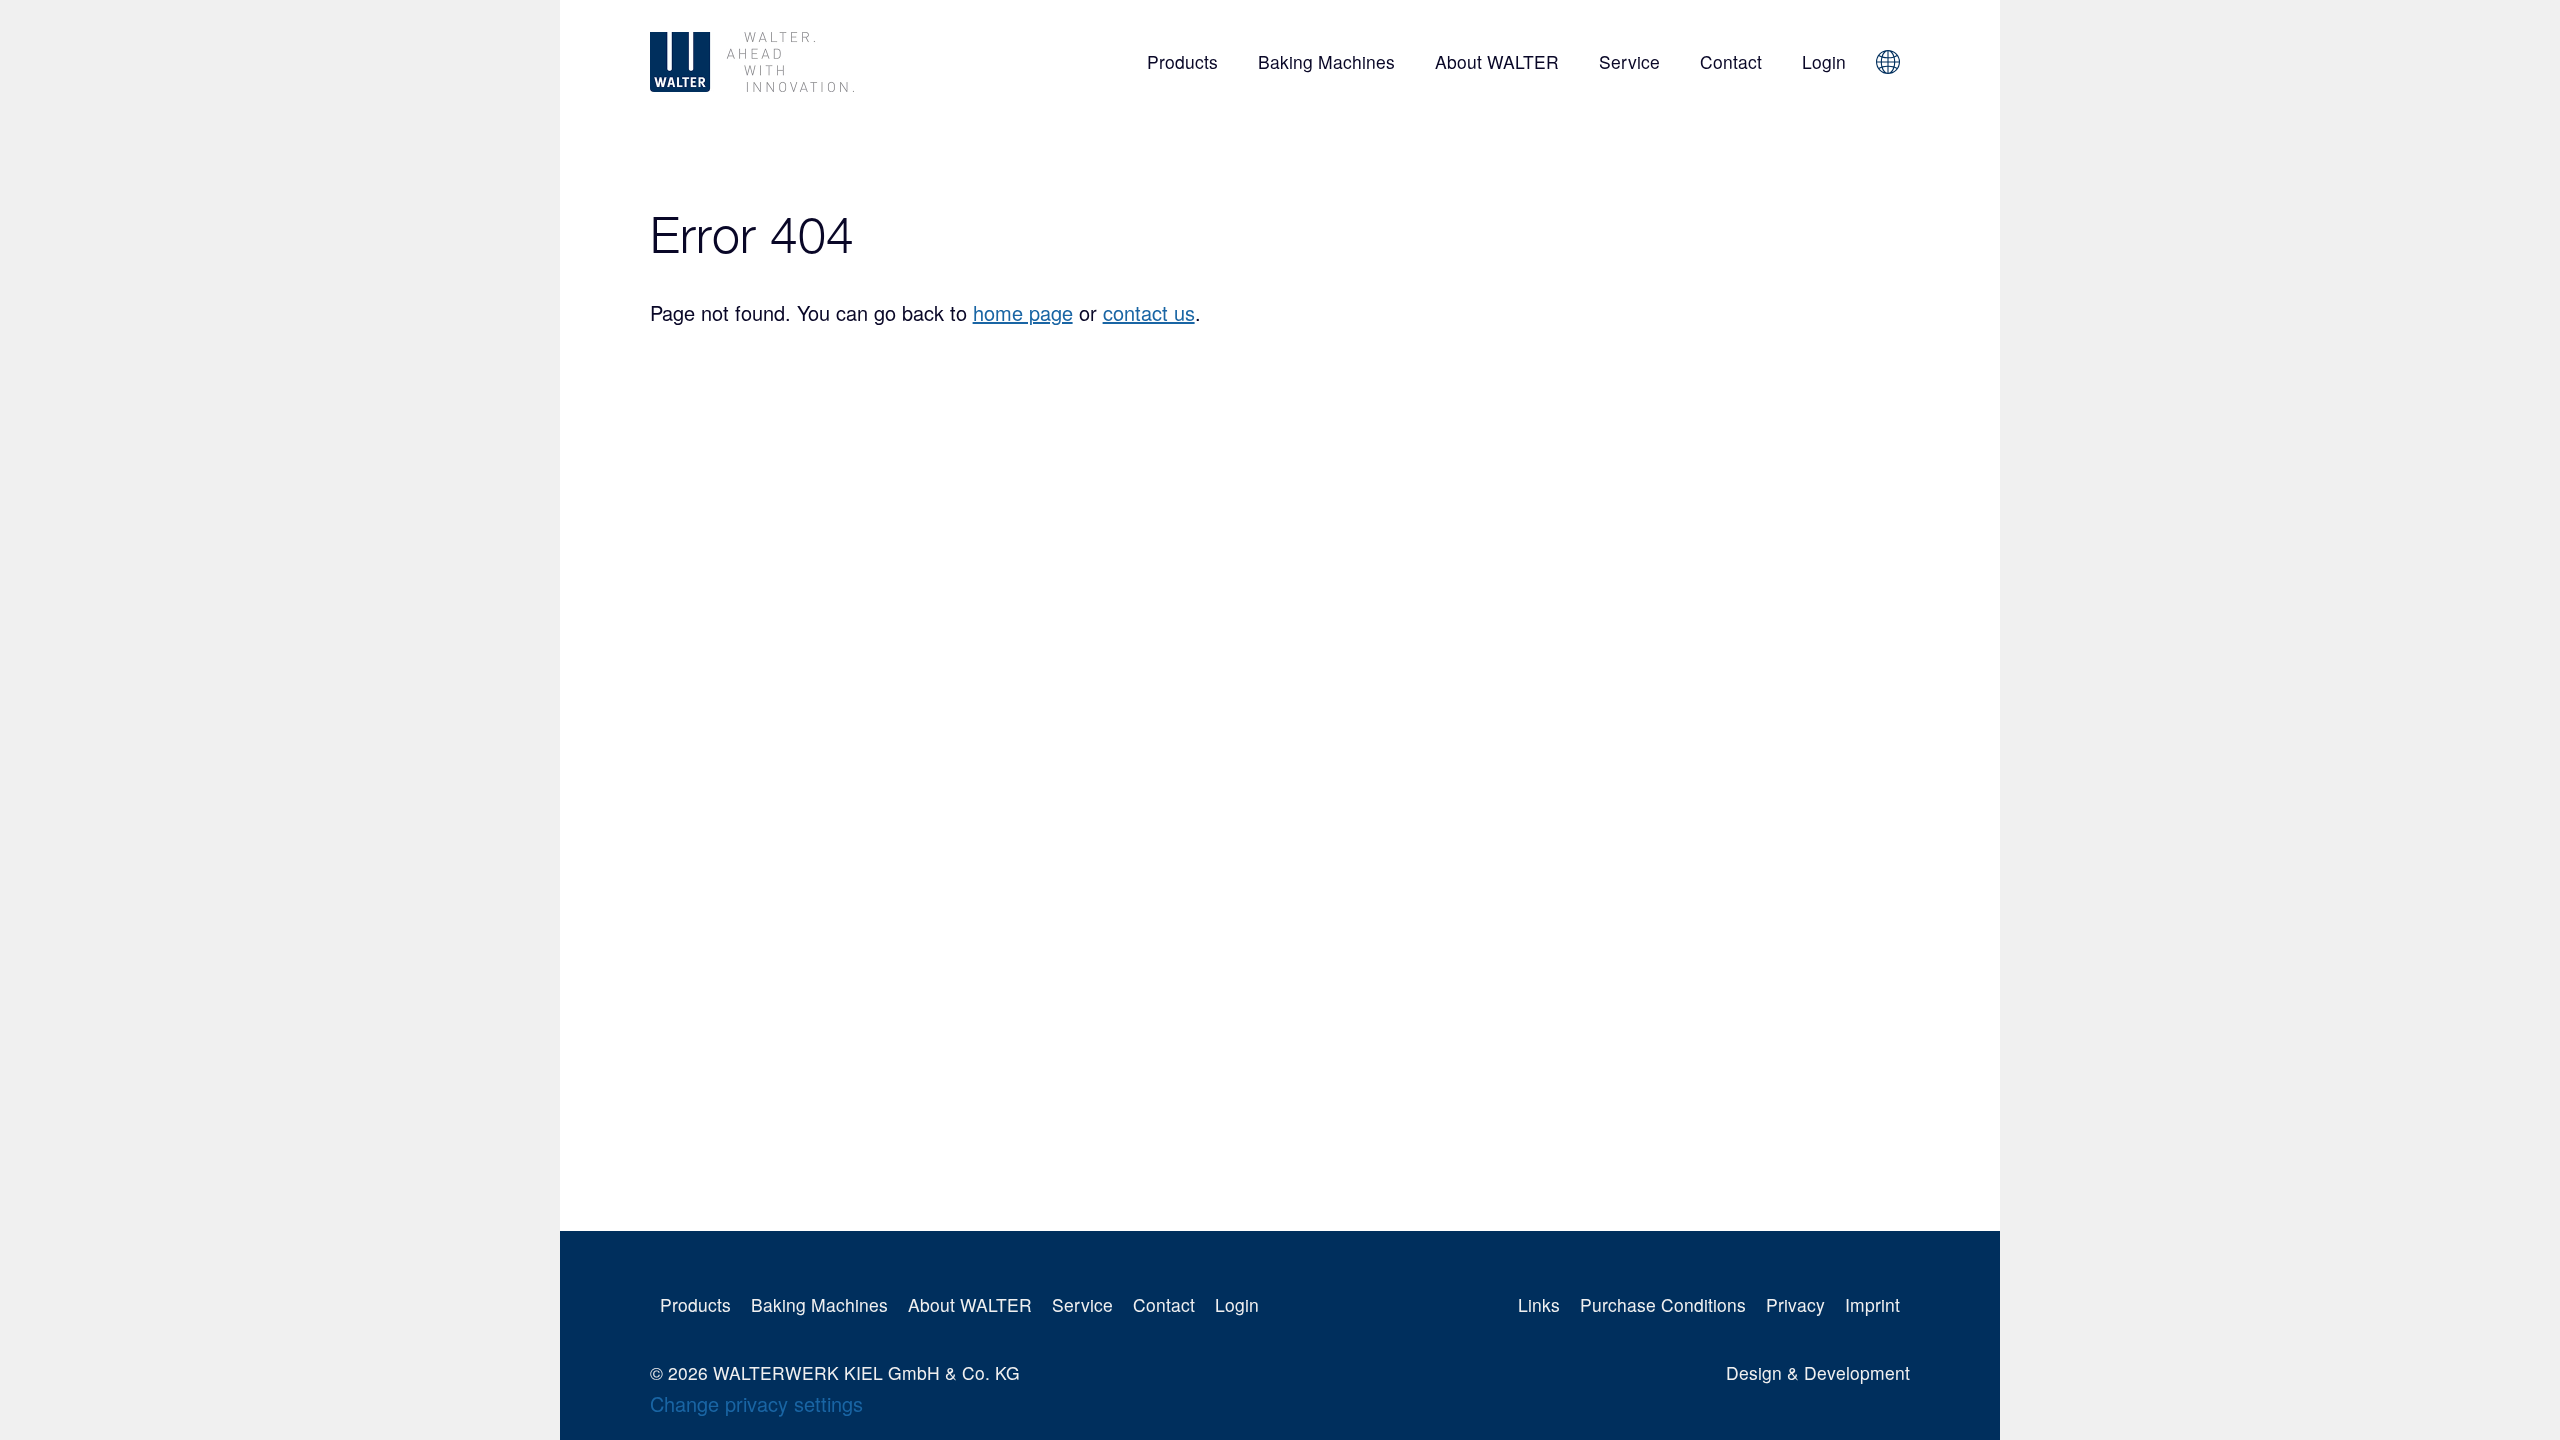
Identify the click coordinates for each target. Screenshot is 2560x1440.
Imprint (1872, 1304)
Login (1824, 61)
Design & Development (1818, 1372)
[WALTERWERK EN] (820, 62)
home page (1023, 312)
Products (1182, 61)
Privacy (1795, 1304)
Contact (1731, 61)
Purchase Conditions (1663, 1304)
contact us (1149, 312)
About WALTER (1497, 61)
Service (1629, 61)
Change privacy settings (756, 1403)
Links (1539, 1304)
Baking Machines (1326, 61)
